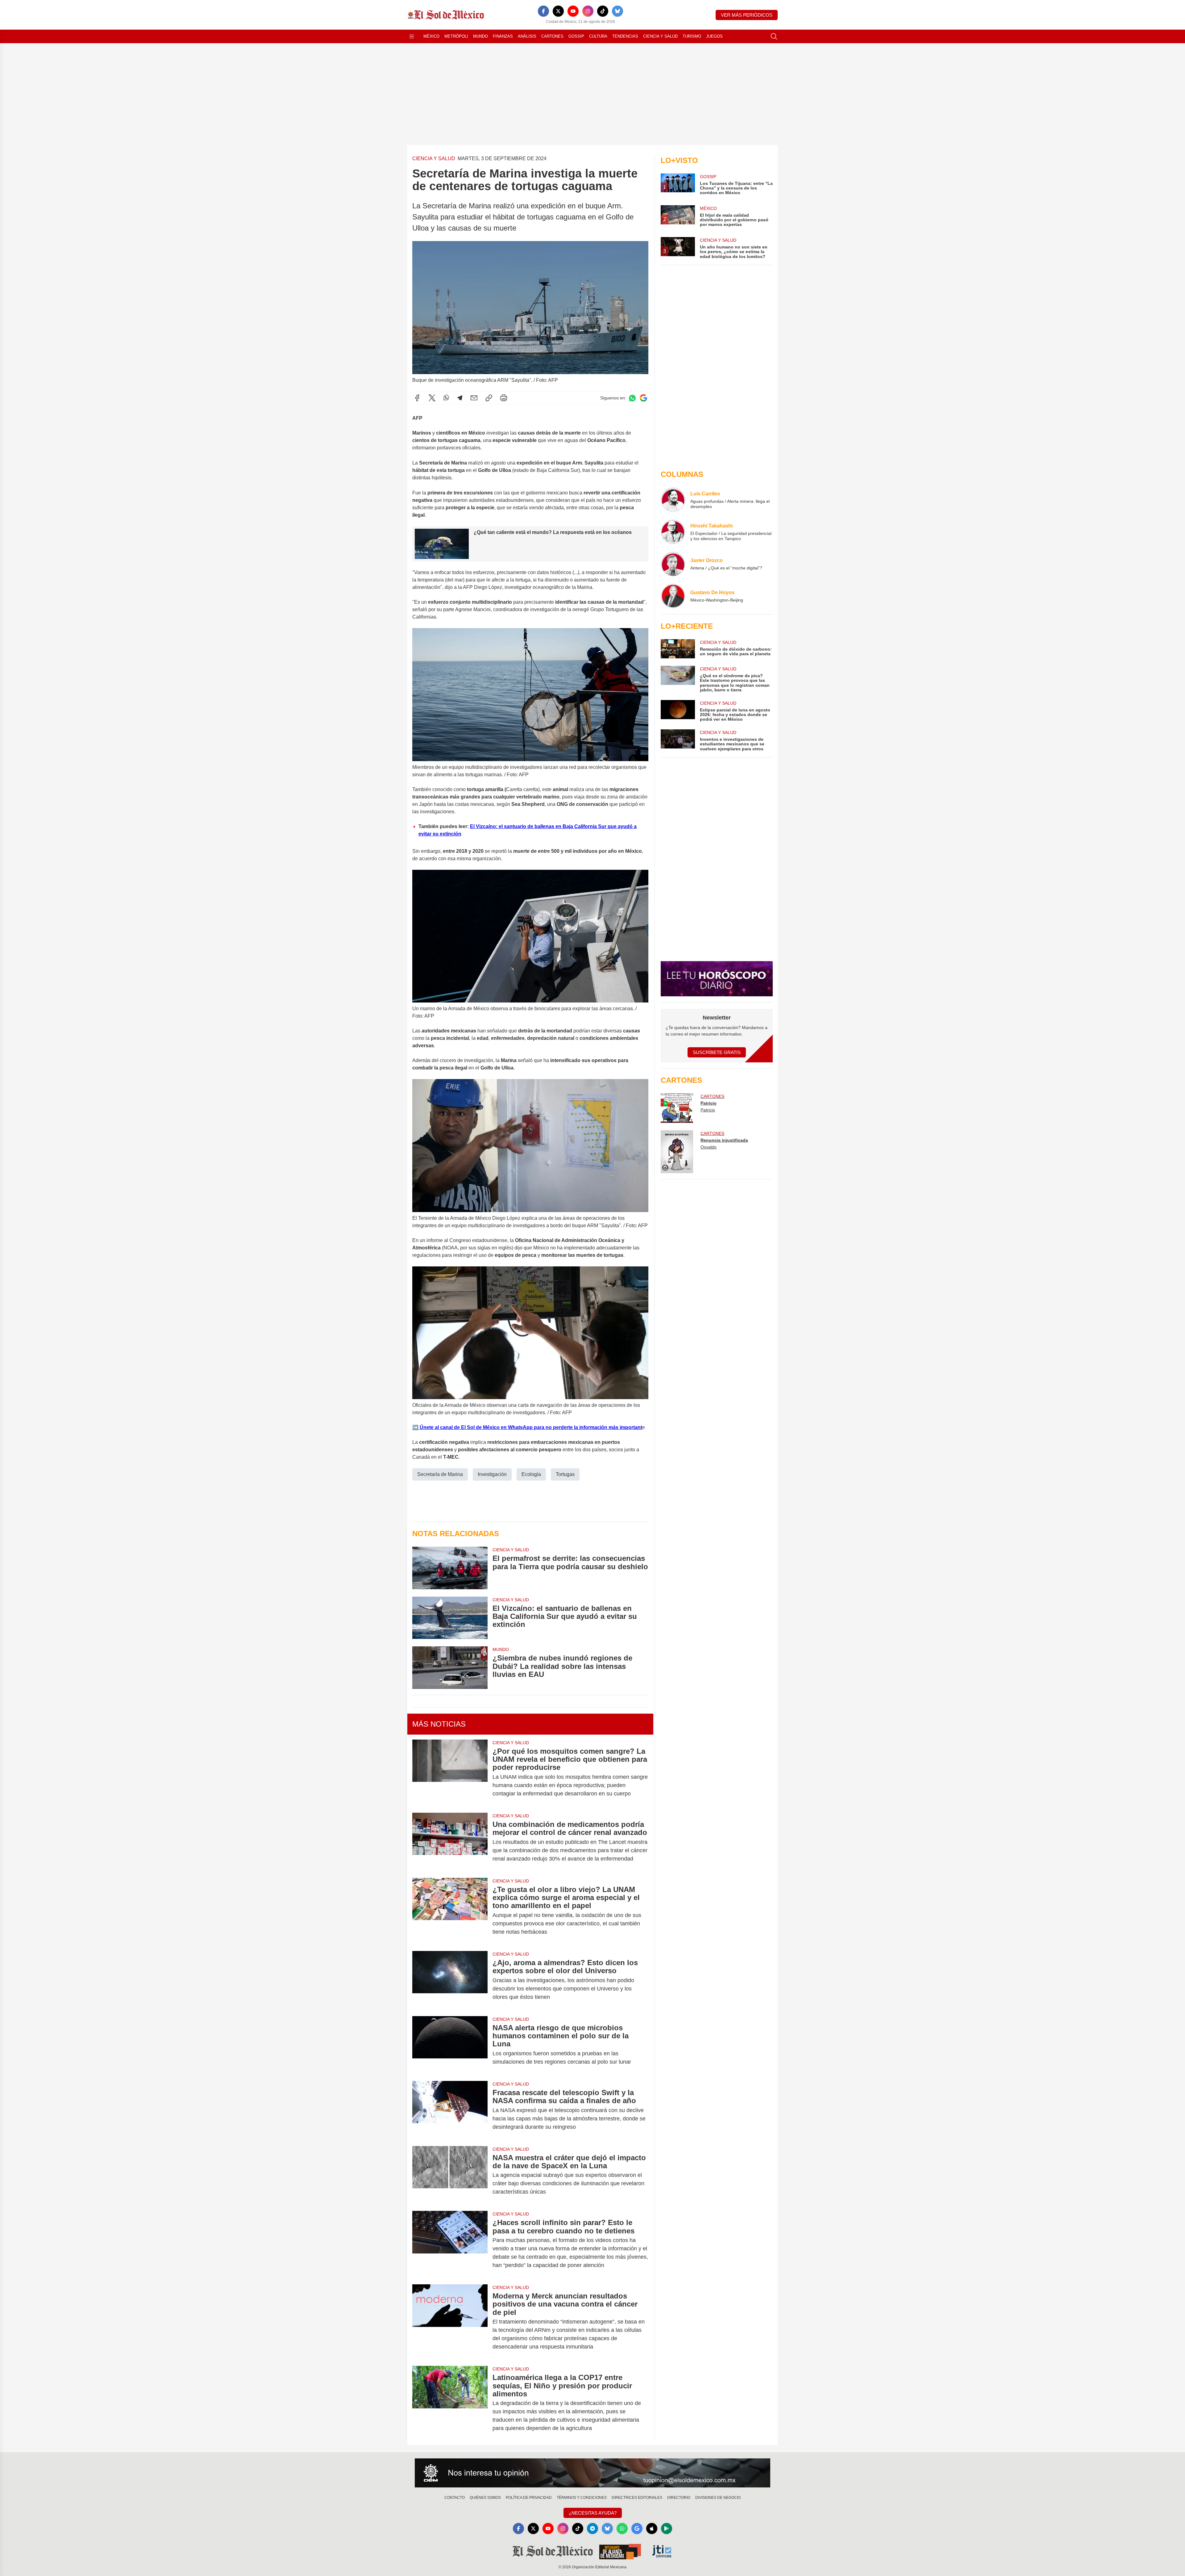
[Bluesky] (617, 11)
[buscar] (774, 36)
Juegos (714, 36)
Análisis (527, 36)
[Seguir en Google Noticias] (643, 398)
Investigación (492, 1474)
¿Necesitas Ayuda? (593, 2513)
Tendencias (625, 36)
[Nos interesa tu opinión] (592, 2473)
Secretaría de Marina (440, 1474)
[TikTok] (603, 11)
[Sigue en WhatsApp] (632, 398)
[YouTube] (573, 11)
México (431, 36)
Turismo (692, 36)
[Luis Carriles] (673, 500)
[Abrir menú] (412, 36)
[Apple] (652, 2528)
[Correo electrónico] (474, 398)
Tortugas (565, 1474)
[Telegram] (460, 398)
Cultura (598, 36)
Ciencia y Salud (660, 36)
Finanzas (503, 36)
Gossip (576, 36)
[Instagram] (588, 11)
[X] (558, 11)
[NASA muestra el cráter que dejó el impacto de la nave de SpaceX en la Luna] (450, 2175)
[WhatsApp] (446, 398)
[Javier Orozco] (673, 564)
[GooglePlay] (667, 2528)
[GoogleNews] (637, 2528)
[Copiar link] (489, 398)
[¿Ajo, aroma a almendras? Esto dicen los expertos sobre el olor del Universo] (450, 1980)
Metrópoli (456, 36)
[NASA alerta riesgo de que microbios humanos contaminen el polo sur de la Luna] (450, 2045)
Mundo (480, 36)
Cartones (552, 36)
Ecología (531, 1474)
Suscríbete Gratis (717, 1052)
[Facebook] (543, 11)
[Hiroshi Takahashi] (673, 532)
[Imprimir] (504, 398)
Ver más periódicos (747, 15)
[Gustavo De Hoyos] (673, 596)
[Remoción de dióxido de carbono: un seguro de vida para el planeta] (678, 649)
